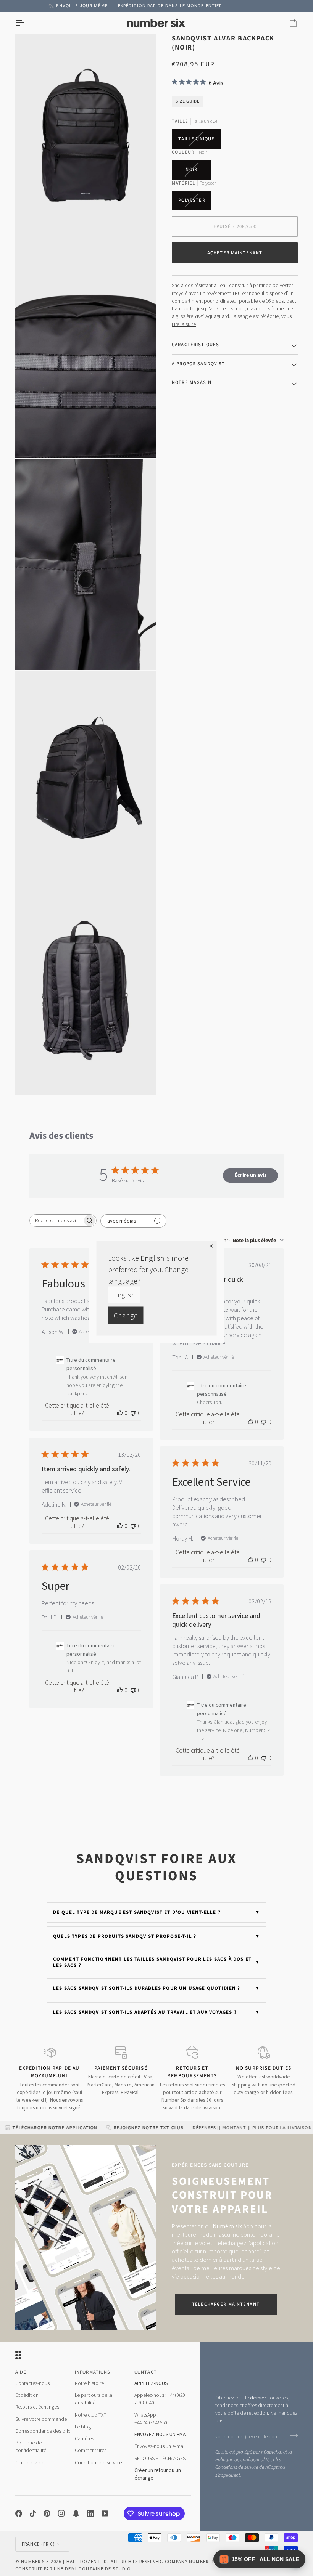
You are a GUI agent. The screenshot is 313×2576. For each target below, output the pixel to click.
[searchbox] (56, 1221)
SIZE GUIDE (188, 101)
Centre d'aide (30, 2463)
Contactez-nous (32, 2383)
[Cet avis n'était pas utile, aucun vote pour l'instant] (133, 1413)
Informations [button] (93, 2372)
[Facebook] (19, 2513)
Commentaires (91, 2450)
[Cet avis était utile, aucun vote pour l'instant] (120, 1413)
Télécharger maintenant (226, 2304)
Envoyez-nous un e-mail (160, 2446)
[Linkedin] (90, 2513)
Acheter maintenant (235, 253)
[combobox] (247, 1241)
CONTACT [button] (146, 2372)
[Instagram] (61, 2513)
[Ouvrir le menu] (27, 23)
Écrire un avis (250, 1175)
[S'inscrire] (291, 2436)
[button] (259, 2559)
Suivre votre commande (41, 2419)
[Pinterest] (47, 2513)
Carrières (84, 2439)
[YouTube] (105, 2513)
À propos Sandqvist (198, 364)
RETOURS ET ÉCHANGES (160, 2458)
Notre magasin (192, 382)
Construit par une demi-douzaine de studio (73, 2569)
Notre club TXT (91, 2415)
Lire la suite (184, 324)
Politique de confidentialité (242, 2460)
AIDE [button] (21, 2372)
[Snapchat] (76, 2513)
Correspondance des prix (43, 2431)
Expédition (27, 2395)
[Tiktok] (33, 2513)
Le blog (83, 2427)
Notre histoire (89, 2383)
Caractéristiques (195, 345)
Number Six (35, 2561)
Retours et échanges (37, 2407)
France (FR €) (38, 2544)
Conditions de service (237, 2467)
